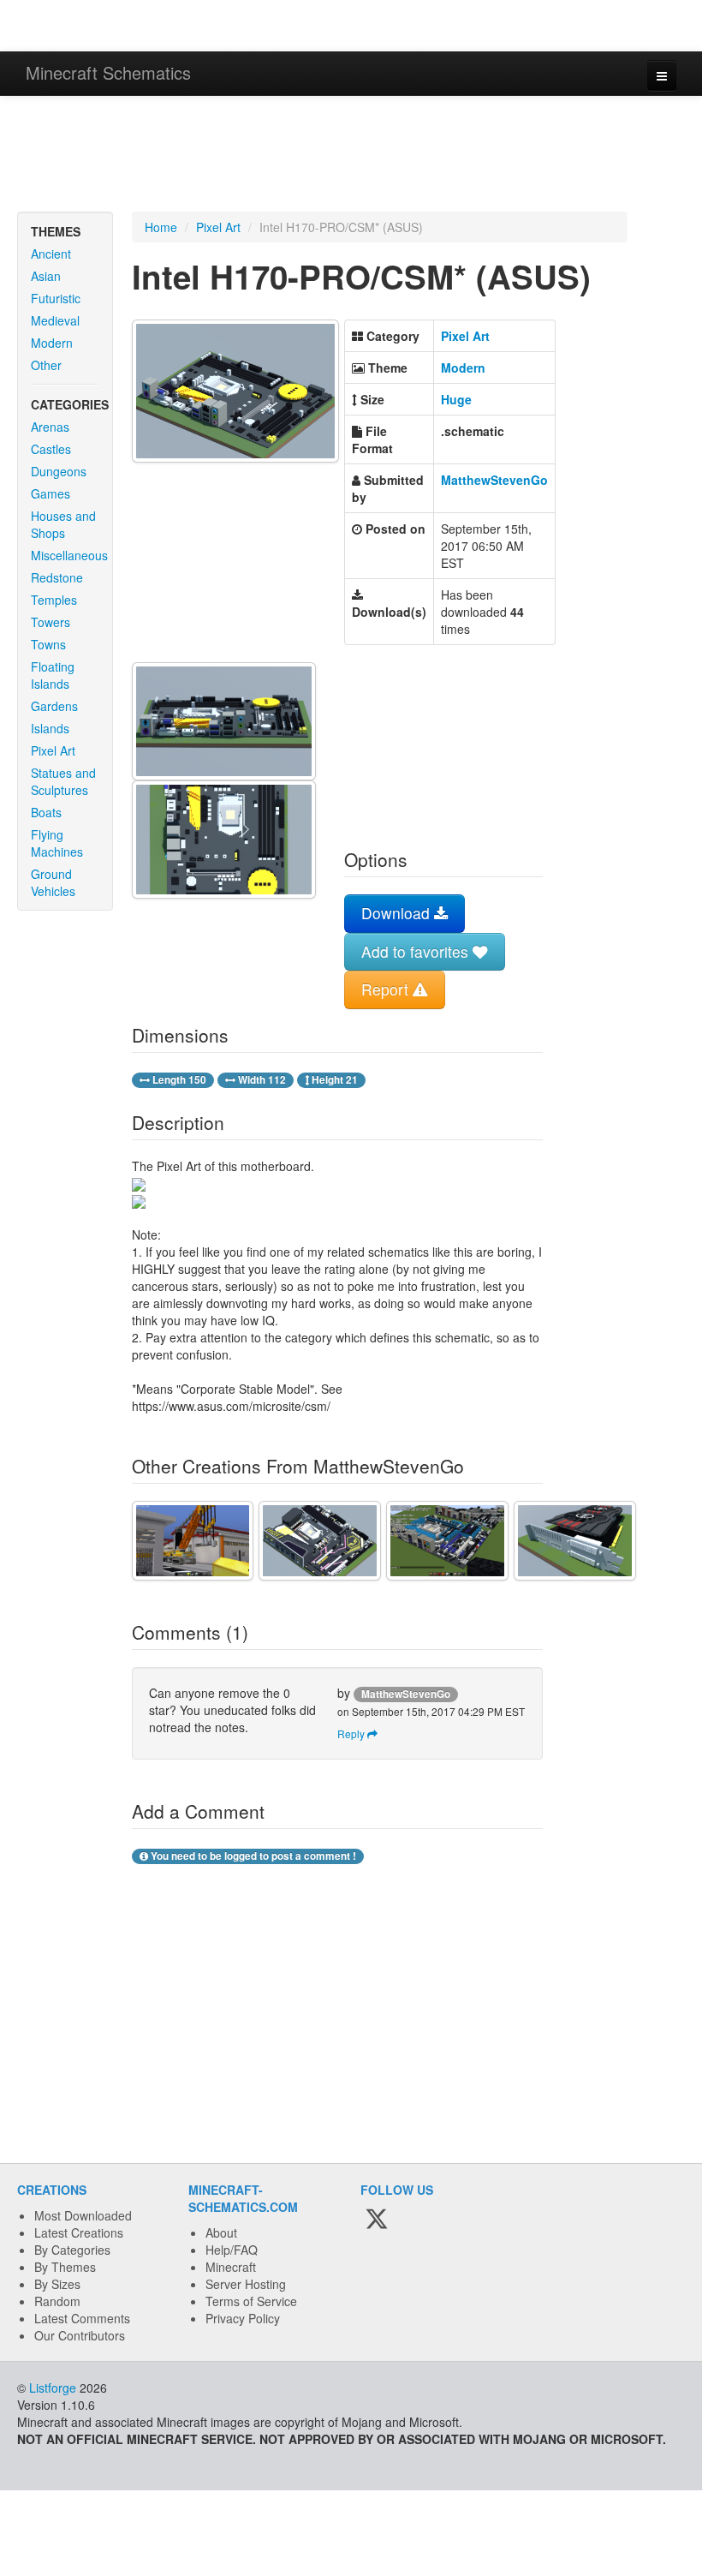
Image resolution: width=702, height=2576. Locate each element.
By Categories (72, 2250)
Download (398, 913)
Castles (51, 449)
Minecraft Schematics (108, 72)
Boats (46, 812)
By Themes (65, 2267)
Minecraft (231, 2267)
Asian (46, 276)
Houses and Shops (63, 524)
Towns (48, 644)
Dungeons (59, 471)
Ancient (51, 254)
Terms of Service (251, 2301)
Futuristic (56, 298)
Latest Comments (82, 2318)
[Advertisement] (351, 156)
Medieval (55, 320)
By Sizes (57, 2284)
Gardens (54, 706)
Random (57, 2301)
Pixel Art (53, 750)
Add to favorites (417, 951)
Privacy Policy (243, 2318)
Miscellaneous (69, 555)
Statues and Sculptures (63, 781)
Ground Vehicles (53, 882)
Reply (352, 1733)
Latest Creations (79, 2232)
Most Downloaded (83, 2215)
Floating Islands (53, 675)
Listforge (53, 2388)
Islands (50, 728)
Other (46, 365)
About (221, 2232)
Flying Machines (57, 843)
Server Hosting (246, 2284)
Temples (54, 600)
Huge (456, 399)
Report (387, 989)
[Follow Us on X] (377, 2220)
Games (51, 493)
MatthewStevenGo (494, 480)
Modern (52, 343)
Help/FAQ (232, 2250)
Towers (51, 622)
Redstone (57, 577)
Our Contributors (80, 2335)
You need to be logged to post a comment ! (252, 1856)
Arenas (50, 427)
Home (161, 227)
